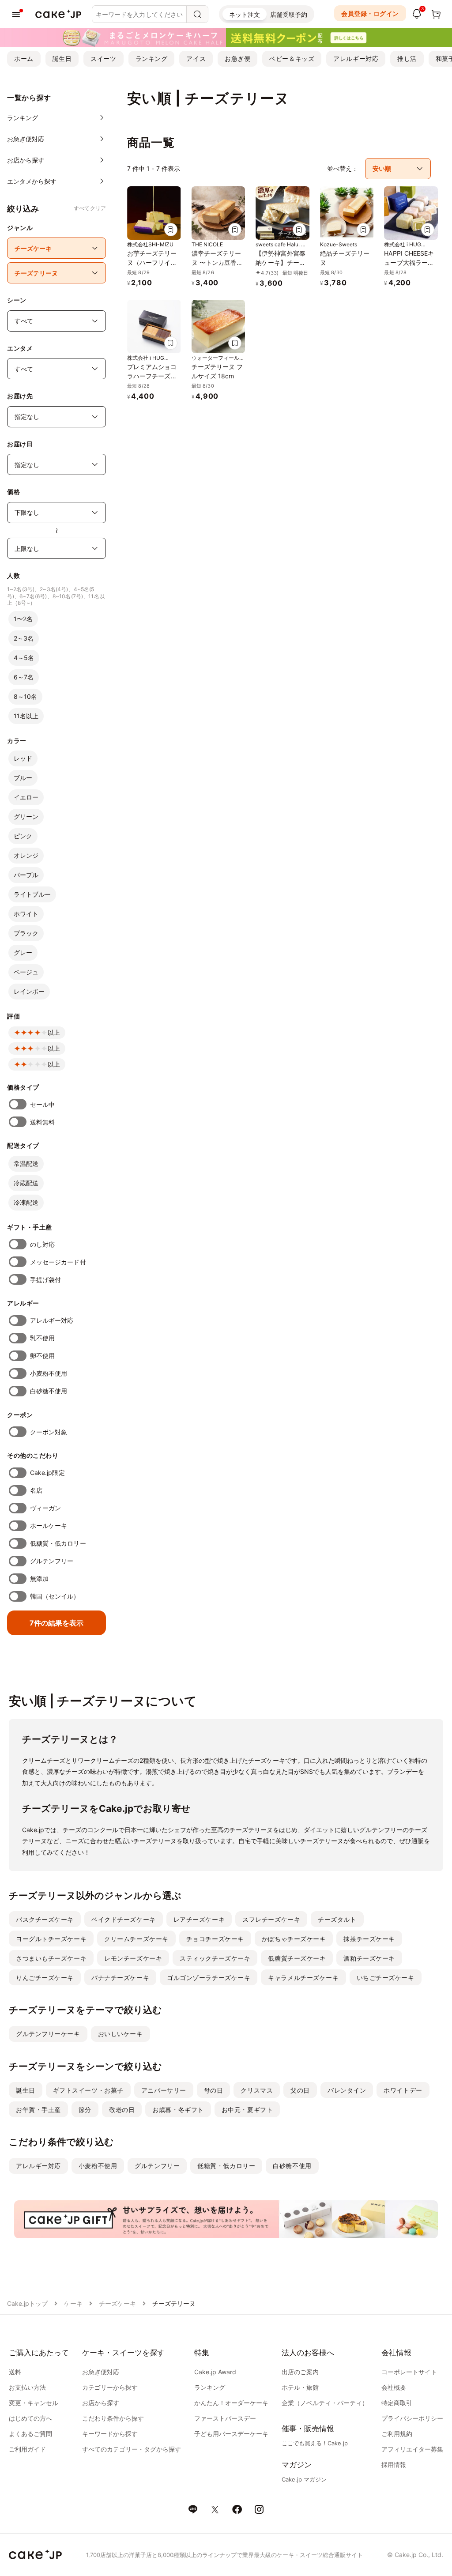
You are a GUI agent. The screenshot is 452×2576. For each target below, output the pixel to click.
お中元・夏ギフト (247, 2110)
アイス (196, 58)
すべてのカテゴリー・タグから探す (132, 2449)
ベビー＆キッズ (292, 58)
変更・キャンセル (34, 2403)
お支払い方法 (27, 2387)
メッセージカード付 (58, 1262)
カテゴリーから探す (110, 2387)
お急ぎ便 (237, 58)
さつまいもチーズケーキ (51, 1958)
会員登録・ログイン (370, 13)
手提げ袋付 (45, 1280)
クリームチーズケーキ (136, 1939)
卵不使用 (42, 1356)
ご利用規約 (397, 2434)
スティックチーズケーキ (215, 1958)
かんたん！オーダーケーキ (231, 2403)
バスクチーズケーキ (45, 1919)
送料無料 (42, 1122)
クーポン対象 (49, 1432)
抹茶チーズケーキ (369, 1939)
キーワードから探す (110, 2434)
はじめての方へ (30, 2418)
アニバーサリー (164, 2090)
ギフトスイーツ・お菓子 (88, 2090)
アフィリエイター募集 (412, 2449)
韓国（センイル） (55, 1596)
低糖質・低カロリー (58, 1543)
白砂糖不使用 (49, 1391)
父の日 (300, 2090)
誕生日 (62, 58)
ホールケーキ (49, 1526)
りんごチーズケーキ (45, 1978)
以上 (54, 1032)
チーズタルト (337, 1919)
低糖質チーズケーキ (297, 1958)
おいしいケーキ (121, 2034)
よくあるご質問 (30, 2434)
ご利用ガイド (27, 2449)
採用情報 (394, 2465)
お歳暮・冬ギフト (178, 2110)
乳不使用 (42, 1338)
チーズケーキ (117, 2303)
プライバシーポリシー (412, 2418)
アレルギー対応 (356, 58)
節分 (85, 2110)
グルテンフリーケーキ (48, 2034)
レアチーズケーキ (199, 1919)
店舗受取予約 (289, 14)
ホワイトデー (403, 2090)
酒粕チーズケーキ (369, 1958)
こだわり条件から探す (113, 2418)
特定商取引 (397, 2403)
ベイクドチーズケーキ (124, 1919)
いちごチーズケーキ (386, 1978)
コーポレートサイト (409, 2372)
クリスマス (257, 2090)
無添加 (39, 1578)
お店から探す (101, 2403)
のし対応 (42, 1244)
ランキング (152, 58)
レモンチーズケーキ (133, 1958)
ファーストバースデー (225, 2418)
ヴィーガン (45, 1508)
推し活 (407, 58)
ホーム (24, 58)
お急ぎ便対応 (101, 2372)
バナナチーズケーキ (120, 1978)
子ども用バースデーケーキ (231, 2434)
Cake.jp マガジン (304, 2479)
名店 (36, 1490)
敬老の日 (122, 2110)
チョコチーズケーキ (215, 1939)
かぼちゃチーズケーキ (294, 1939)
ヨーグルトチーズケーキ (51, 1939)
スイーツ (103, 58)
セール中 (42, 1104)
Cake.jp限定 (47, 1473)
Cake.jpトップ (27, 2303)
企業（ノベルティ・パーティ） (325, 2403)
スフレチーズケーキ (271, 1919)
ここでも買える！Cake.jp (315, 2443)
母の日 (214, 2090)
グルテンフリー (52, 1561)
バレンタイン (347, 2090)
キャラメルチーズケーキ (303, 1978)
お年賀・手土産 (38, 2110)
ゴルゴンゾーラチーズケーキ (209, 1978)
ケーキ (73, 2303)
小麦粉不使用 (49, 1373)
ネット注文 (245, 14)
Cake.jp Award (215, 2372)
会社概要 (394, 2387)
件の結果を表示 (56, 1623)
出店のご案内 (300, 2372)
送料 (15, 2372)
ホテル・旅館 (300, 2387)
